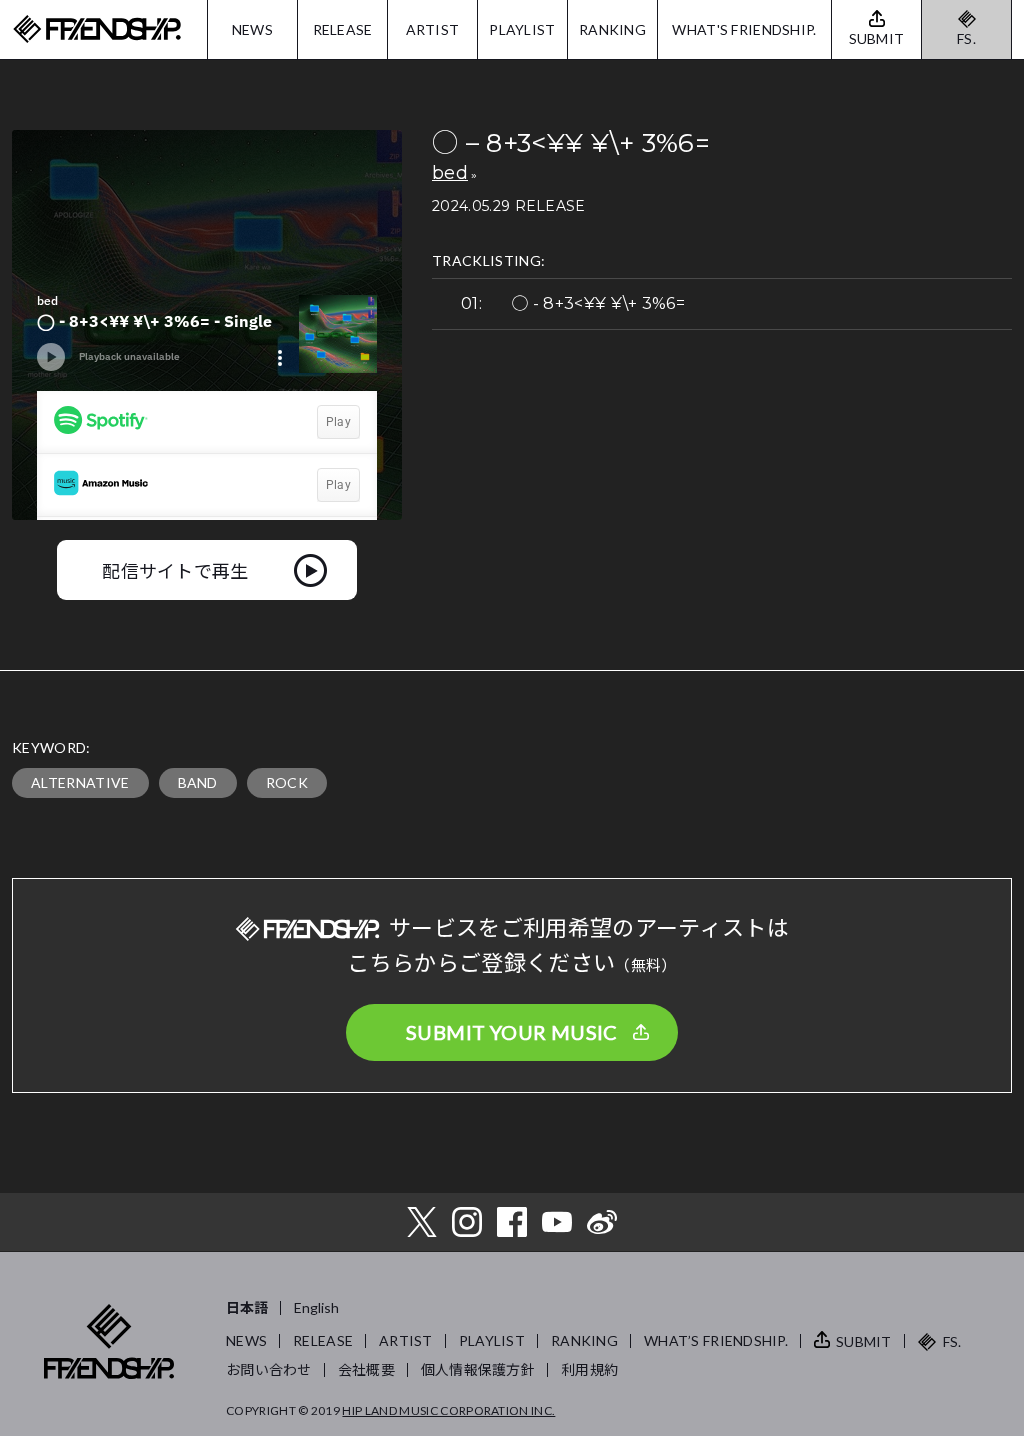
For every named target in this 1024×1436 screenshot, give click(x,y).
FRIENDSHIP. (97, 29)
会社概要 (366, 1369)
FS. (966, 38)
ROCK (287, 782)
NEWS (252, 29)
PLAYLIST (522, 29)
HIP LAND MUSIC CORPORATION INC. (448, 1410)
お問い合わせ (269, 1369)
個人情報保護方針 (478, 1369)
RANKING (612, 29)
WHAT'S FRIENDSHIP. (744, 29)
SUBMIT (864, 1341)
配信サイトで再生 (175, 570)
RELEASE (343, 29)
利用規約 (589, 1369)
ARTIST (433, 29)
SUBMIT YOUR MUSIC (512, 1032)
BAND (198, 782)
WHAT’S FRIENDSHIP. (716, 1340)
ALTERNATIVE (80, 782)
